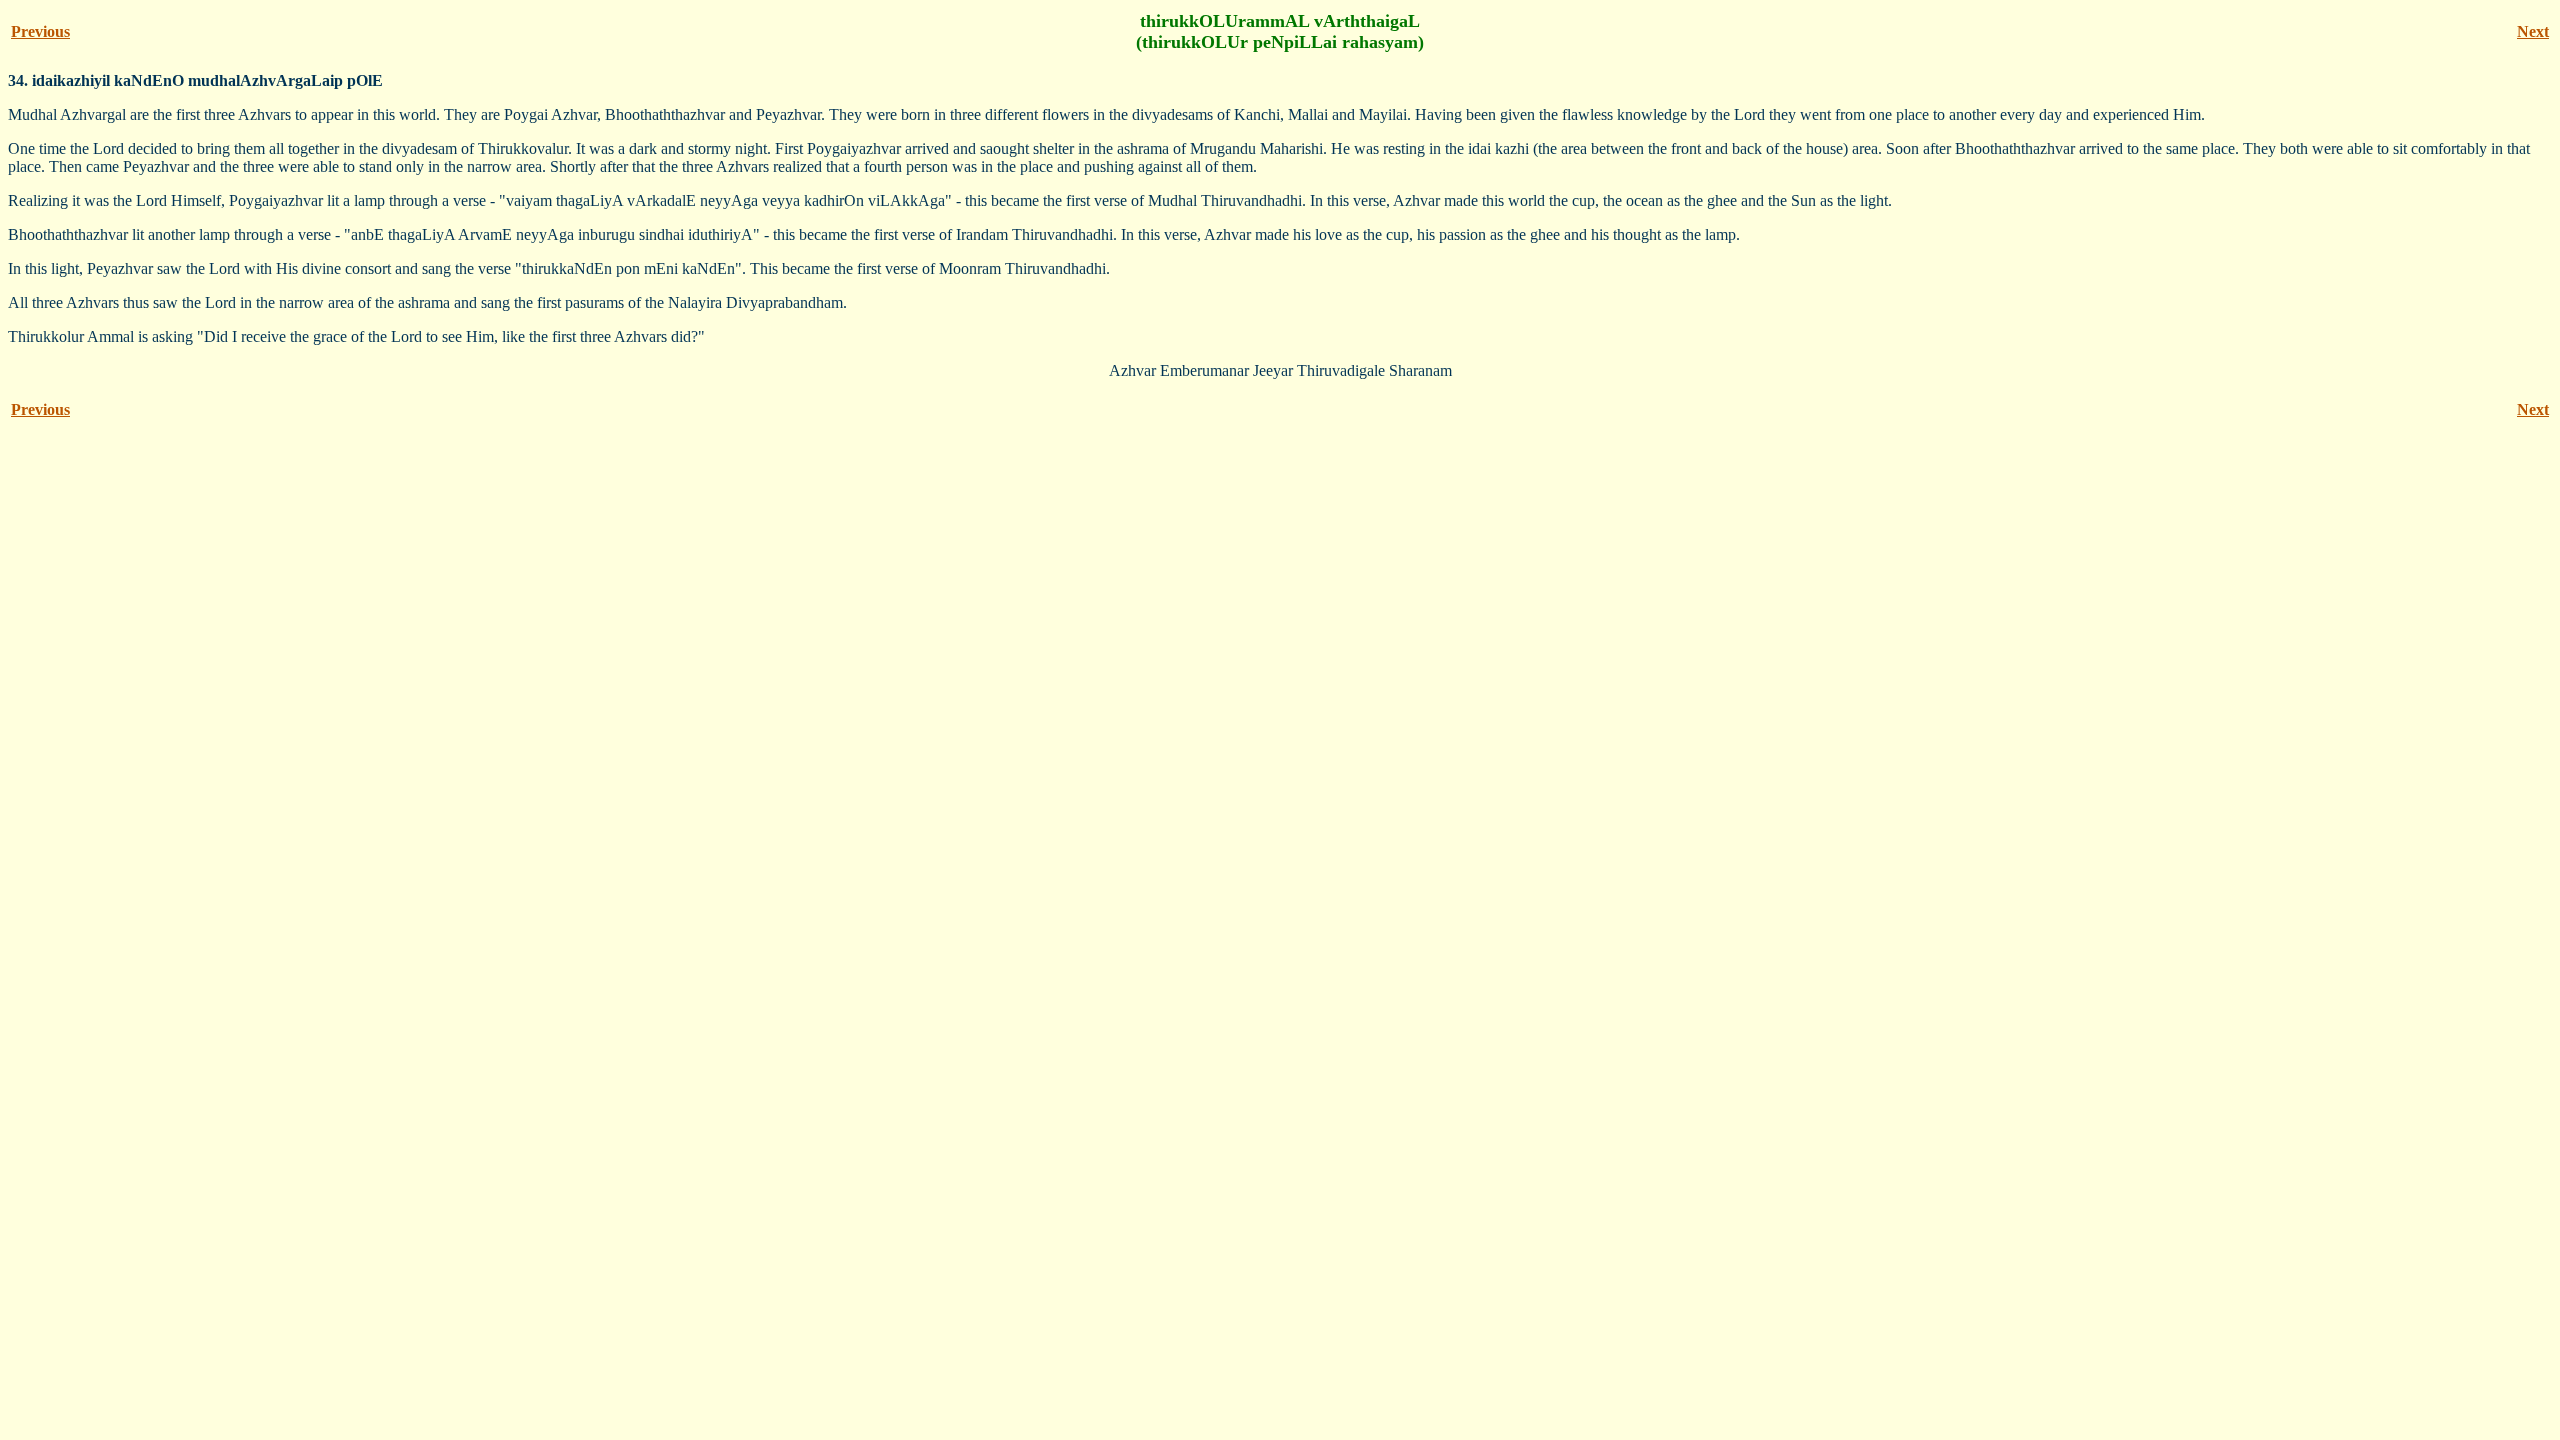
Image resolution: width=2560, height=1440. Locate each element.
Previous (40, 31)
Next (2533, 31)
